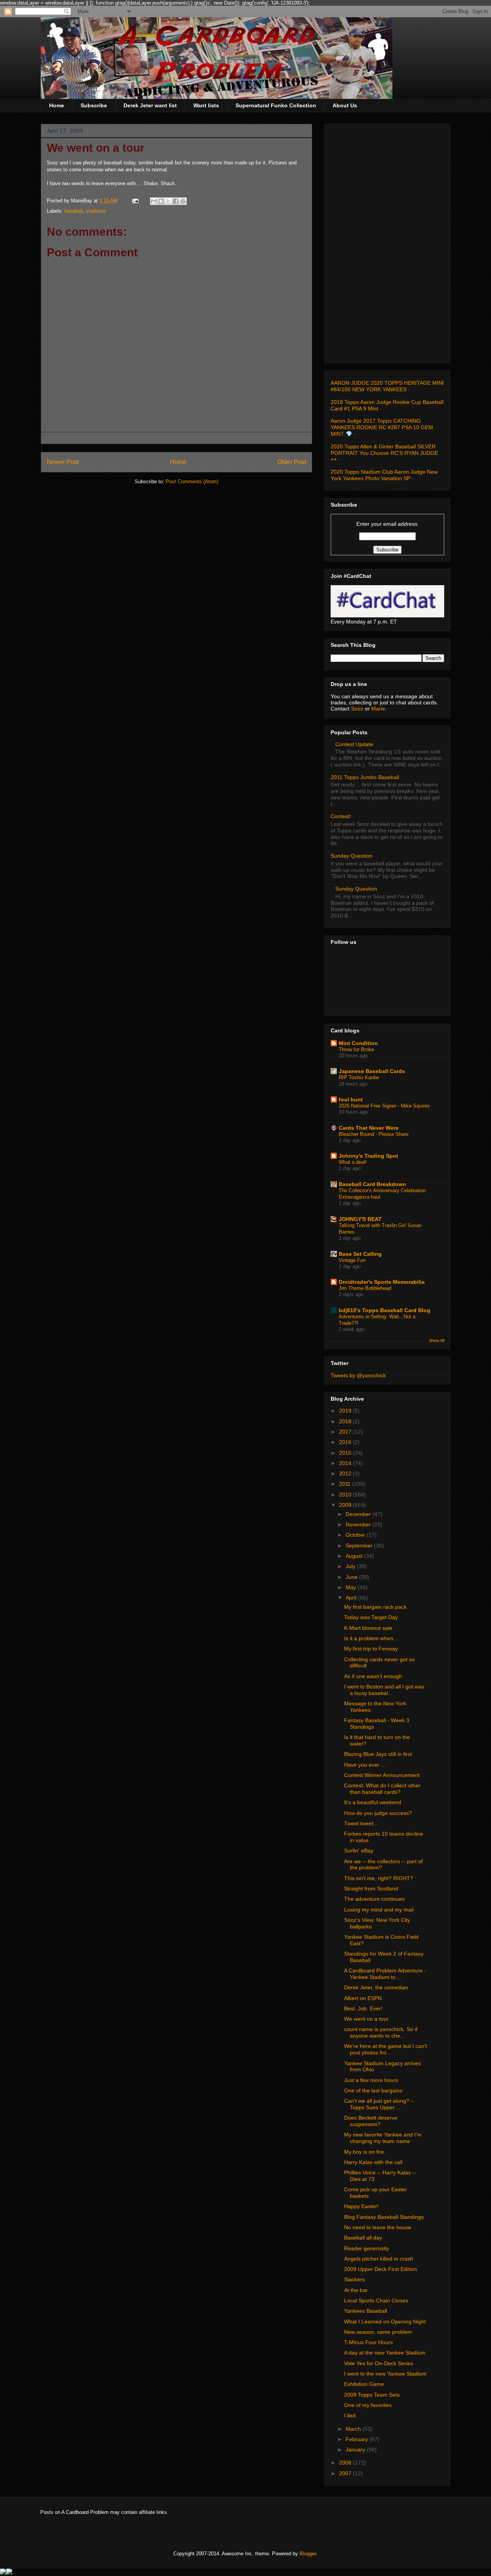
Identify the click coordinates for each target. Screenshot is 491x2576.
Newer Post (63, 462)
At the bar (356, 2290)
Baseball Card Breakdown (372, 1184)
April (352, 1598)
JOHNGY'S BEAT (360, 1219)
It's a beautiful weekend (373, 1802)
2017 (346, 1432)
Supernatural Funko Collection (276, 105)
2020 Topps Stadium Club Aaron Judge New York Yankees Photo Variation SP (384, 475)
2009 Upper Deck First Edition (381, 2269)
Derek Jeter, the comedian (376, 1987)
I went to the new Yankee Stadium (385, 2374)
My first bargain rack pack (375, 1607)
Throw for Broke (356, 1049)
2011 (346, 1484)
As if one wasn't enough (373, 1676)
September (360, 1546)
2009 (346, 1505)
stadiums (96, 211)
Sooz (358, 709)
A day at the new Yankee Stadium (385, 2353)
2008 (346, 2463)
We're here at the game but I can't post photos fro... (386, 2049)
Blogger (308, 2554)
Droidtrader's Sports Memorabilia (382, 1282)
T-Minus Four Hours (368, 2342)
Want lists (206, 105)
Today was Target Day (371, 1617)
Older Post (292, 462)
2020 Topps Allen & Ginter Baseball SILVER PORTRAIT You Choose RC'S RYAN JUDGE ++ (384, 453)
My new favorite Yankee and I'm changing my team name (383, 2138)
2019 (346, 1411)
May (352, 1587)
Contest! (341, 816)
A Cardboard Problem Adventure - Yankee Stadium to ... (385, 1974)
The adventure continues (374, 1899)
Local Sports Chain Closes (376, 2300)
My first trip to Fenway (371, 1649)
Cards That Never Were (369, 1128)
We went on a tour (366, 2019)
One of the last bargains (373, 2090)
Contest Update (354, 744)
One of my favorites (368, 2405)
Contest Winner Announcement (382, 1775)
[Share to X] (168, 201)
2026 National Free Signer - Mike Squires (384, 1106)
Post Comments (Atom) (192, 482)
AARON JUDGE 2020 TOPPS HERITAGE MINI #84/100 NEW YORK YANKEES (387, 386)
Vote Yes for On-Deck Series (379, 2363)
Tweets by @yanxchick (358, 1375)
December (359, 1514)
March (354, 2429)
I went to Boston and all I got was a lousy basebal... (384, 1690)
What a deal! (353, 1162)
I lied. (351, 2415)
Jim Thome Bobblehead (365, 1288)
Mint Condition (358, 1043)
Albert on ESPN (363, 1998)
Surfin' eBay (359, 1851)
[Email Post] (135, 201)
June (352, 1577)
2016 (346, 1442)
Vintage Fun (352, 1260)
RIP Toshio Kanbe (359, 1077)
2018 (346, 1421)
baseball (74, 211)
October (356, 1535)
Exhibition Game (364, 2384)
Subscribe (94, 105)
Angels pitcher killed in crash (379, 2259)
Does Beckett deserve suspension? (371, 2121)
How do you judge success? (378, 1813)
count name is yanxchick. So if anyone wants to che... (381, 2032)
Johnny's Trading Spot (368, 1156)
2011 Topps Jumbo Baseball (365, 777)
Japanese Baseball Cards (372, 1071)
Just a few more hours (371, 2080)
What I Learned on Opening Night (385, 2322)
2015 (346, 1453)
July (351, 1566)
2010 (346, 1495)
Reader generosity (367, 2248)
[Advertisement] (387, 242)
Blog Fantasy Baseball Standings (384, 2217)
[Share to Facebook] (176, 201)
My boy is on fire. (365, 2152)
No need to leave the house (378, 2227)
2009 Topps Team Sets (372, 2395)
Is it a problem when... (371, 1638)
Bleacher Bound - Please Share (374, 1134)
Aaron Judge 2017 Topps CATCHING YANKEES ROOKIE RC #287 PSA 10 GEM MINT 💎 (382, 427)
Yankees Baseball (366, 2311)
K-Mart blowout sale (368, 1628)
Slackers (354, 2279)
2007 (346, 2473)
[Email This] (154, 201)
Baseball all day (363, 2238)
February (358, 2439)
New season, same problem (378, 2332)
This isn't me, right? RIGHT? (379, 1878)
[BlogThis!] (161, 201)
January (356, 2450)
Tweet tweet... (361, 1823)
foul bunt (351, 1099)
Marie (378, 709)
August (355, 1556)
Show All (437, 1341)
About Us (345, 105)
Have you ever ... (365, 1765)
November (359, 1524)
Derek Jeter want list (150, 105)
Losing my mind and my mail (379, 1910)
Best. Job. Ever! (363, 2008)
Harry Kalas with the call (373, 2162)
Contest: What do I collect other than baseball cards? (382, 1789)
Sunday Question (352, 856)
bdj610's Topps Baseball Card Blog (385, 1310)
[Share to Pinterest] (183, 201)
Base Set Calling (360, 1254)
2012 (346, 1473)
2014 (346, 1463)
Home (57, 105)
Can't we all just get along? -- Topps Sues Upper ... (379, 2104)
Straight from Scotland (371, 1889)
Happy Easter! (361, 2206)
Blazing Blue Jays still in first (378, 1754)
